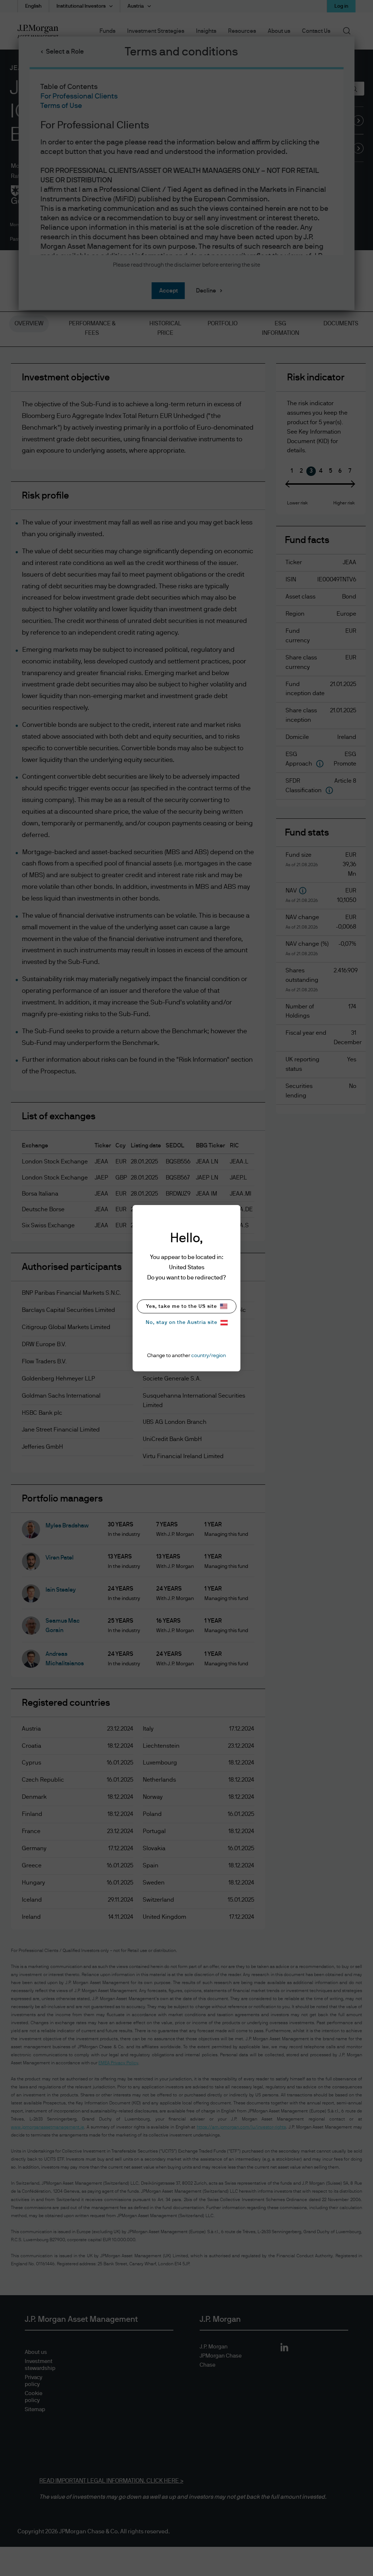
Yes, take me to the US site (182, 1306)
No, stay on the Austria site (182, 1322)
